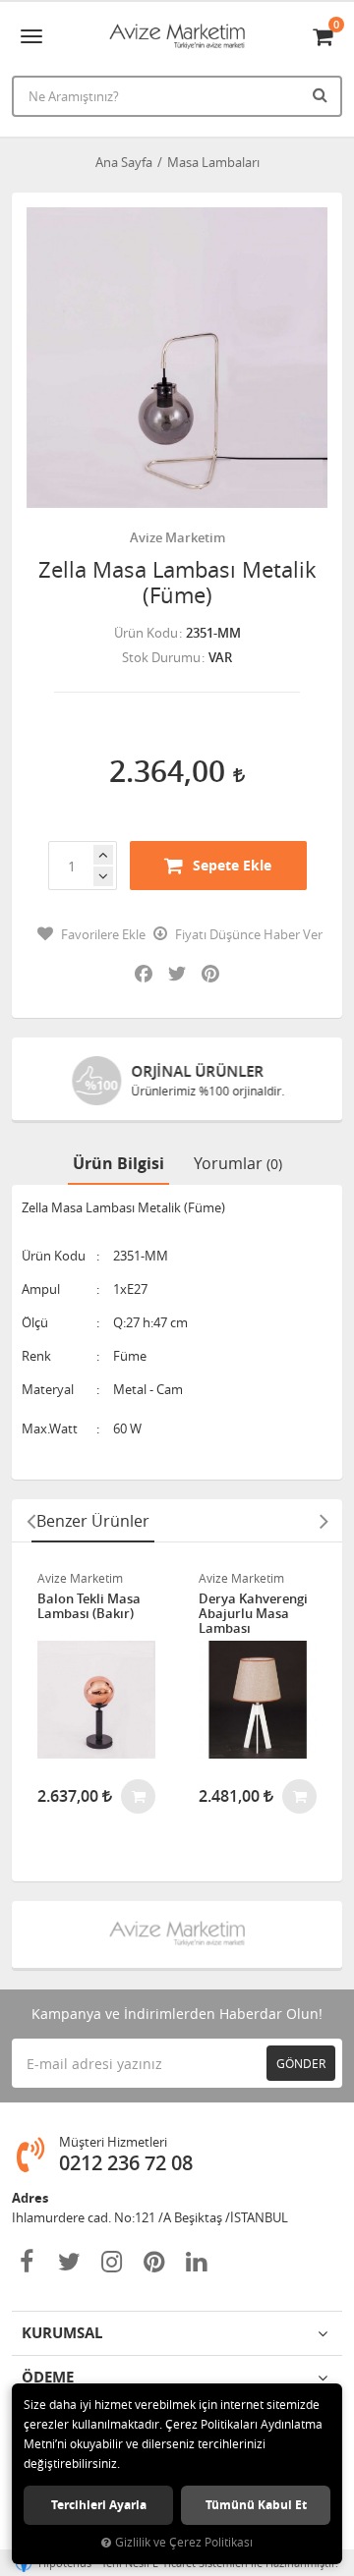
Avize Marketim (177, 537)
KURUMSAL (62, 2333)
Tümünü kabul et (256, 2505)
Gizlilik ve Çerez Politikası (184, 2542)
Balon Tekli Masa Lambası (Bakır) (89, 1607)
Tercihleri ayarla (99, 2505)
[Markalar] (177, 1934)
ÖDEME (48, 2377)
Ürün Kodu (146, 633)
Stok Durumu (161, 657)
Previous (30, 1521)
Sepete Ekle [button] (232, 865)
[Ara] (323, 94)
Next (324, 1521)
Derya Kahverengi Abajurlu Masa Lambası (253, 1614)
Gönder (301, 2063)
